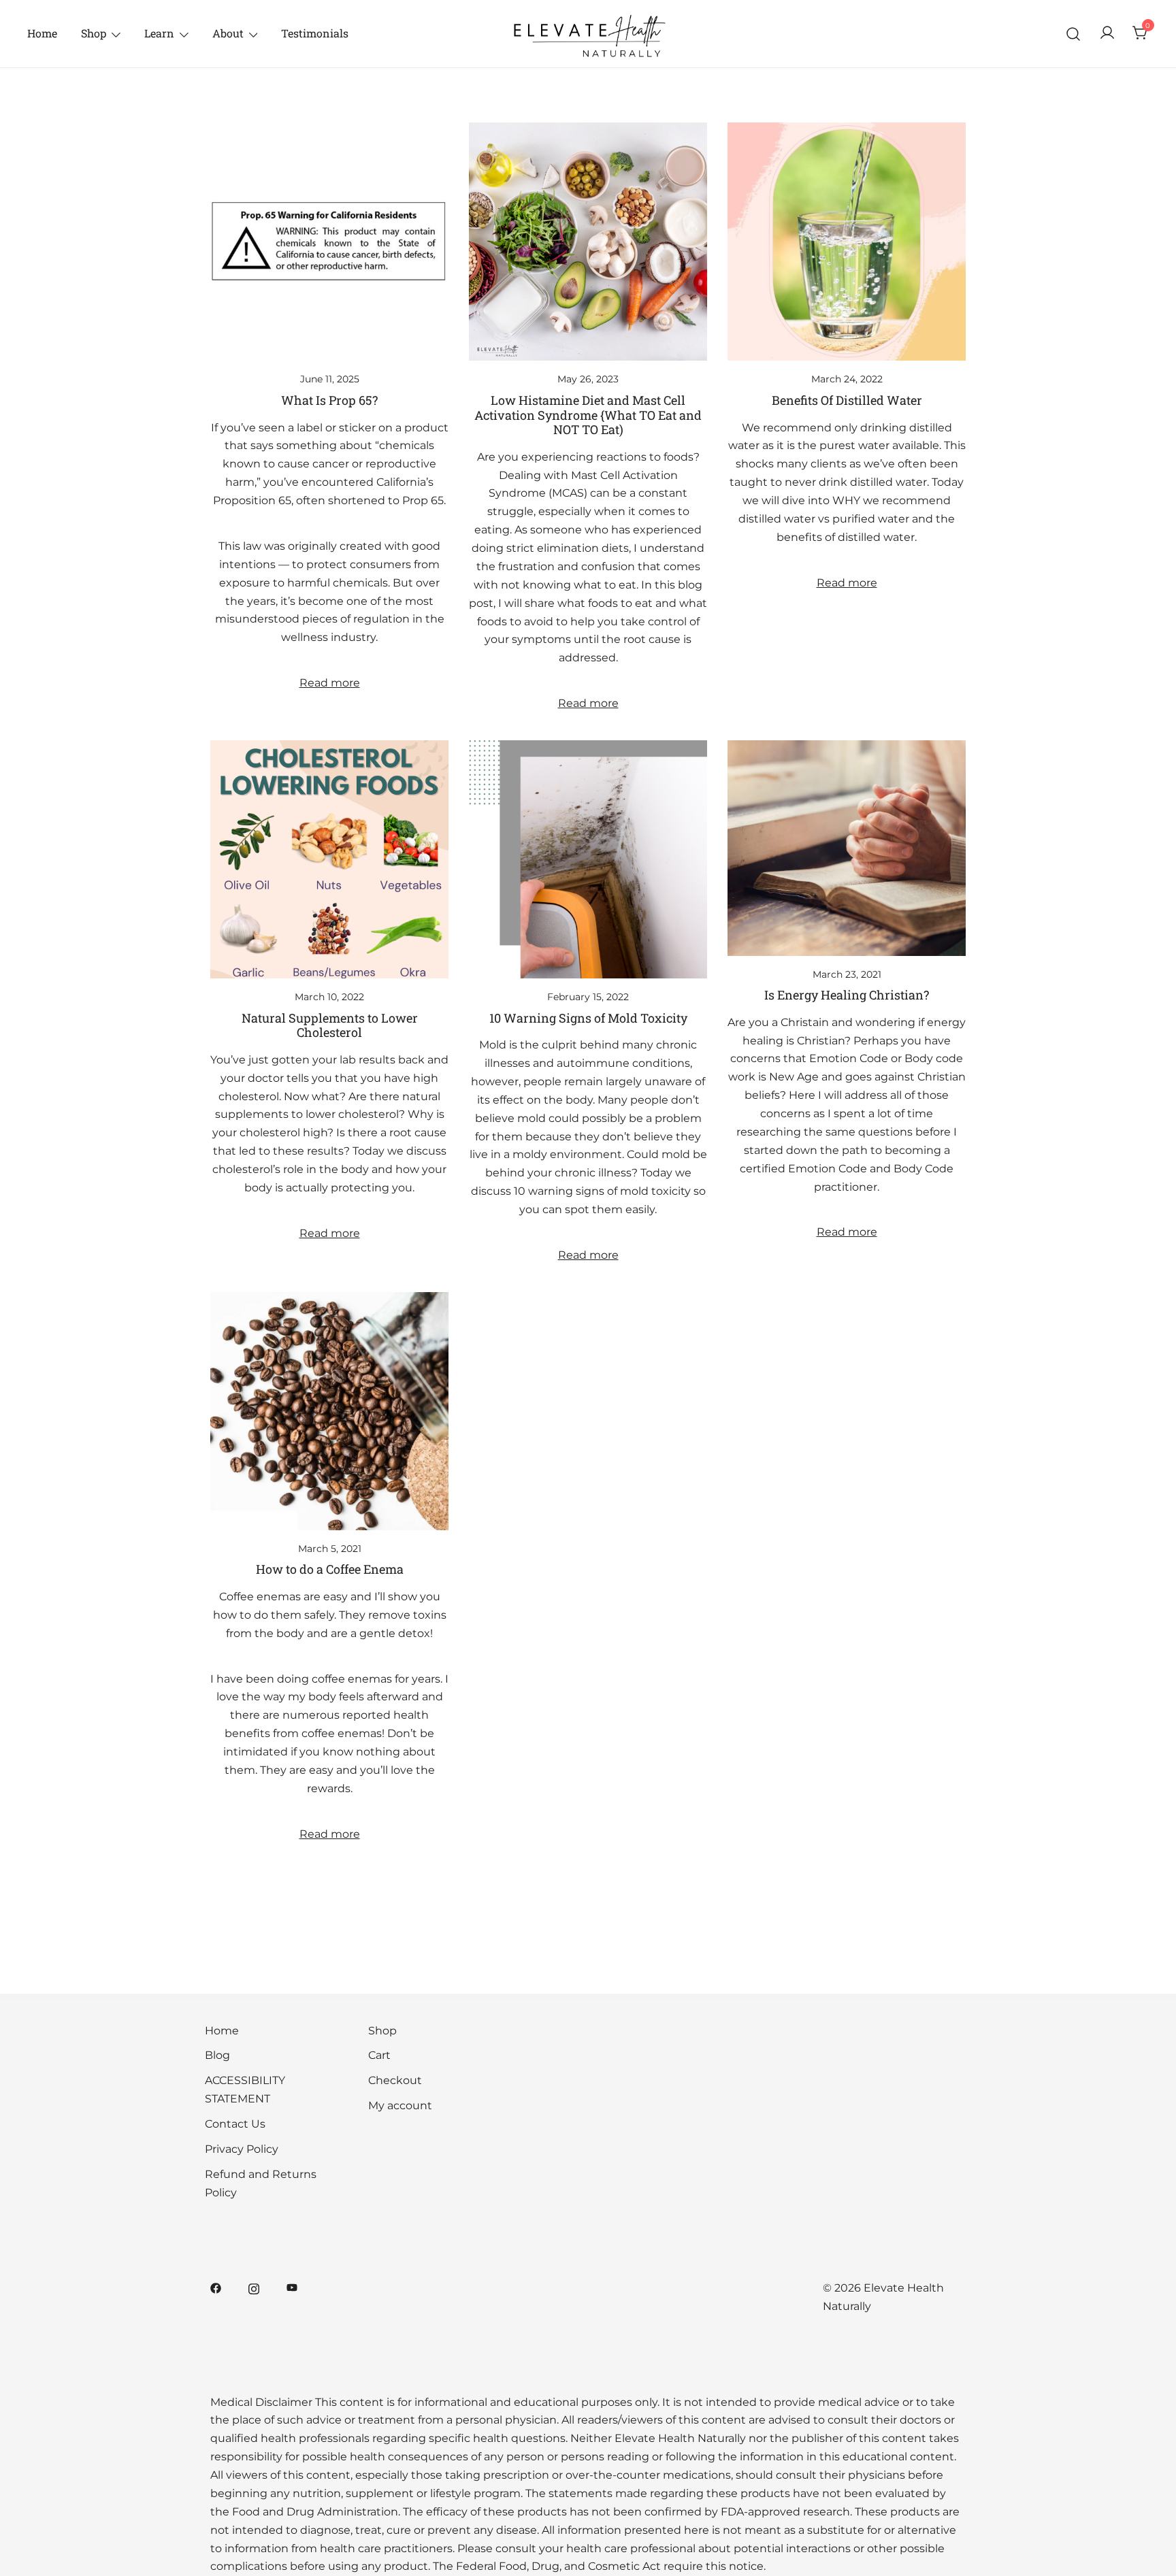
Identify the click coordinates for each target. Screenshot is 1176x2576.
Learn (159, 33)
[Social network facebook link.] (216, 2288)
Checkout (395, 2080)
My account (400, 2106)
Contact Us (235, 2124)
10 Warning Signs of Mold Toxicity (588, 1018)
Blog (217, 2055)
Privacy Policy (242, 2149)
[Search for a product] (1074, 34)
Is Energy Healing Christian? (847, 995)
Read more (330, 683)
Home (42, 33)
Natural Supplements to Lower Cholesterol (330, 1025)
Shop (94, 33)
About (228, 33)
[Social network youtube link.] (292, 2288)
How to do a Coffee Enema (330, 1569)
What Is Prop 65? (329, 400)
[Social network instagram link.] (254, 2288)
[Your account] (1107, 34)
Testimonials (315, 33)
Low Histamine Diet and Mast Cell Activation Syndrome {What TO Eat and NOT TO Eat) (588, 415)
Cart (379, 2055)
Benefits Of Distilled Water (847, 400)
